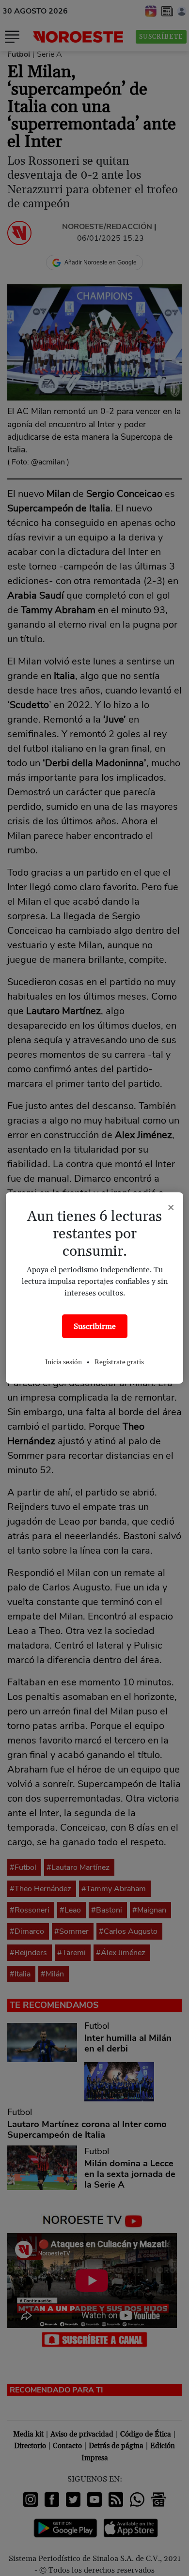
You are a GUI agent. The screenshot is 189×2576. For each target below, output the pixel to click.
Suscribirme (95, 1327)
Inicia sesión (63, 1362)
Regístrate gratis (119, 1362)
